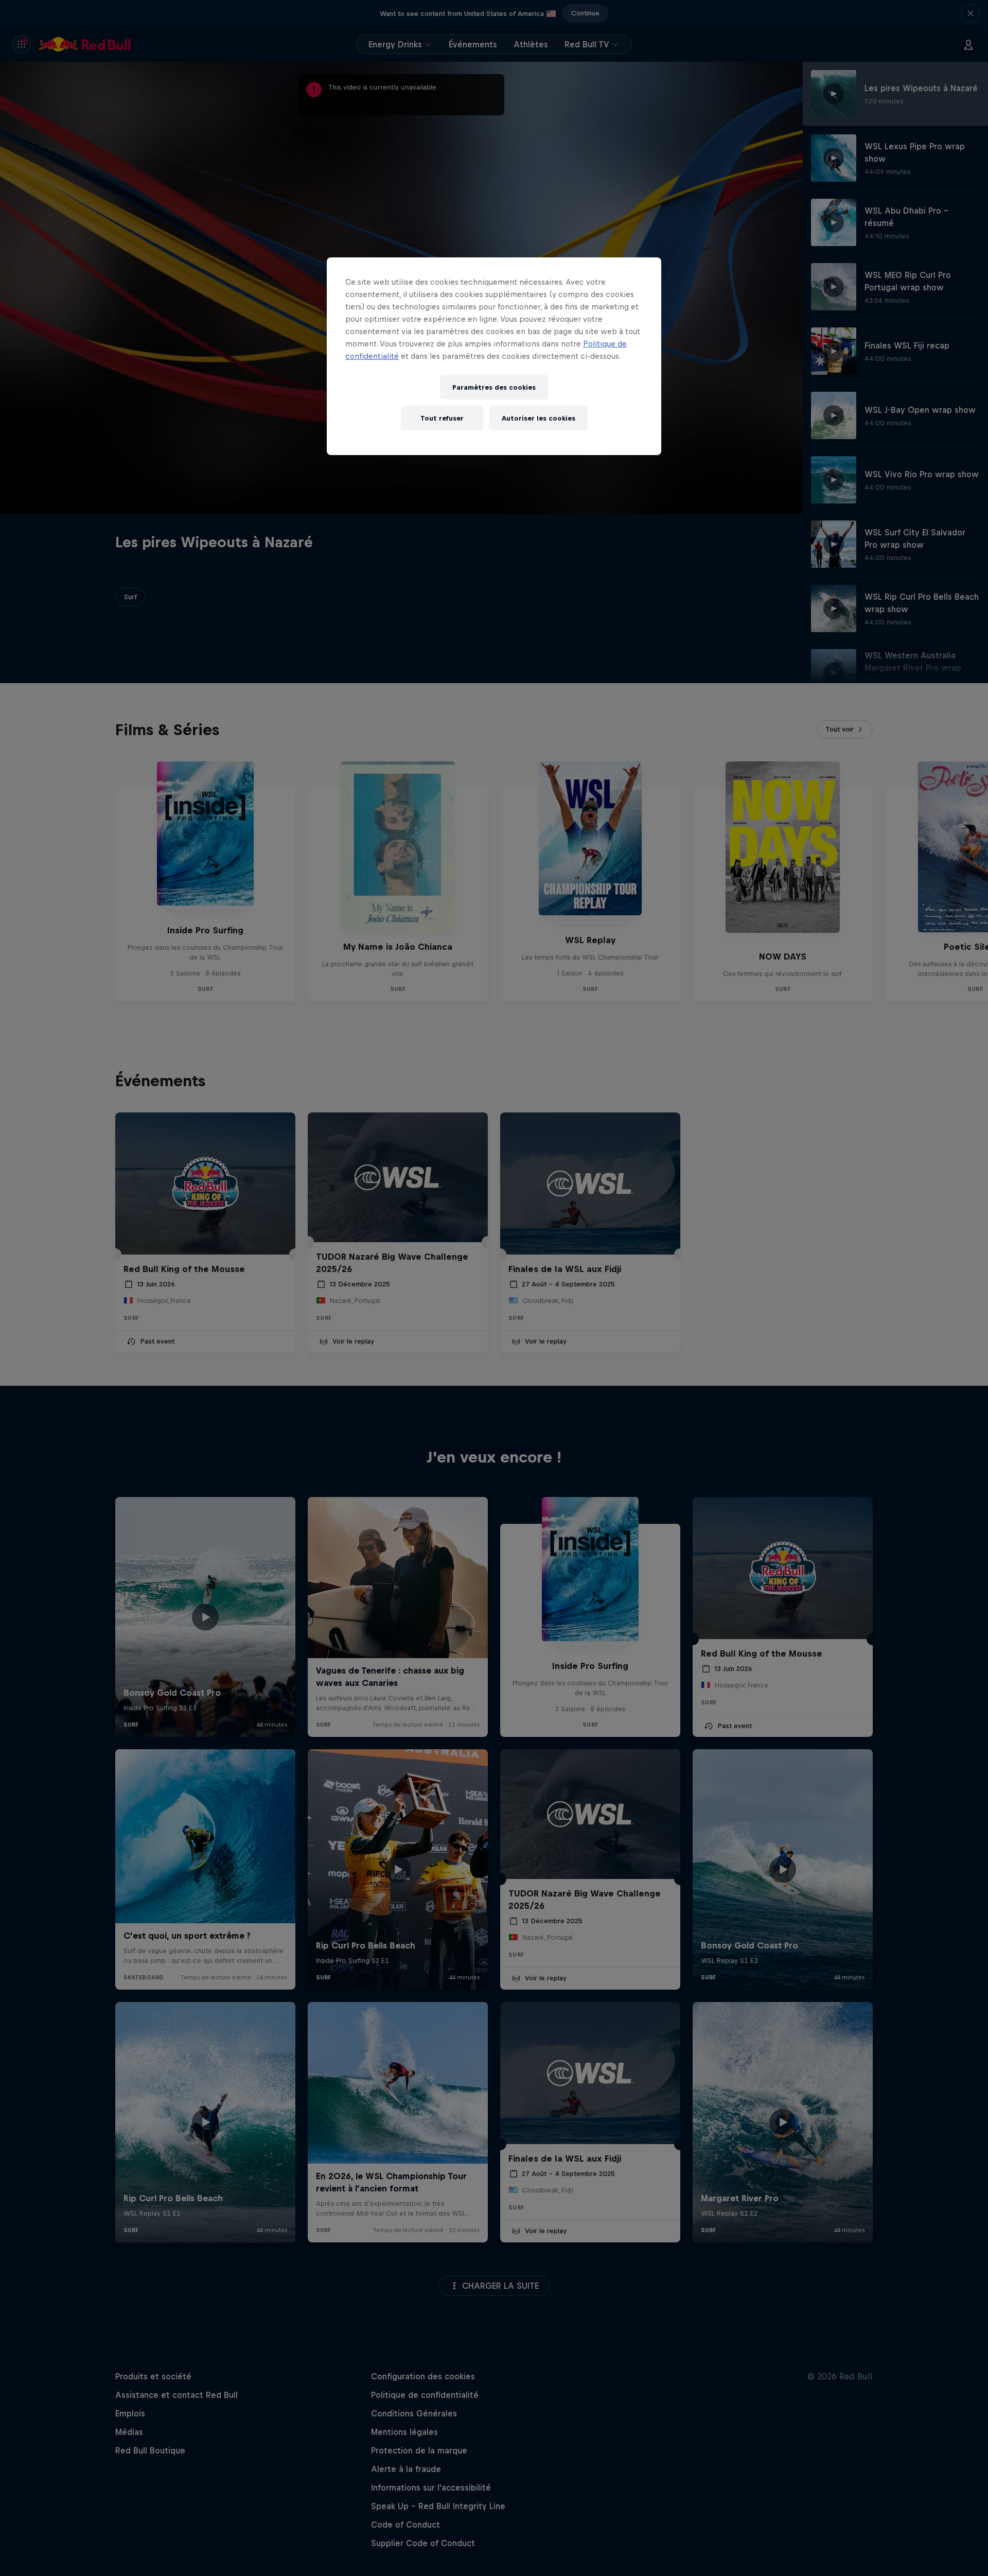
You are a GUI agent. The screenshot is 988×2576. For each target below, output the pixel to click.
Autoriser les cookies (539, 418)
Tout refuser (442, 418)
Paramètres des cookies (494, 387)
